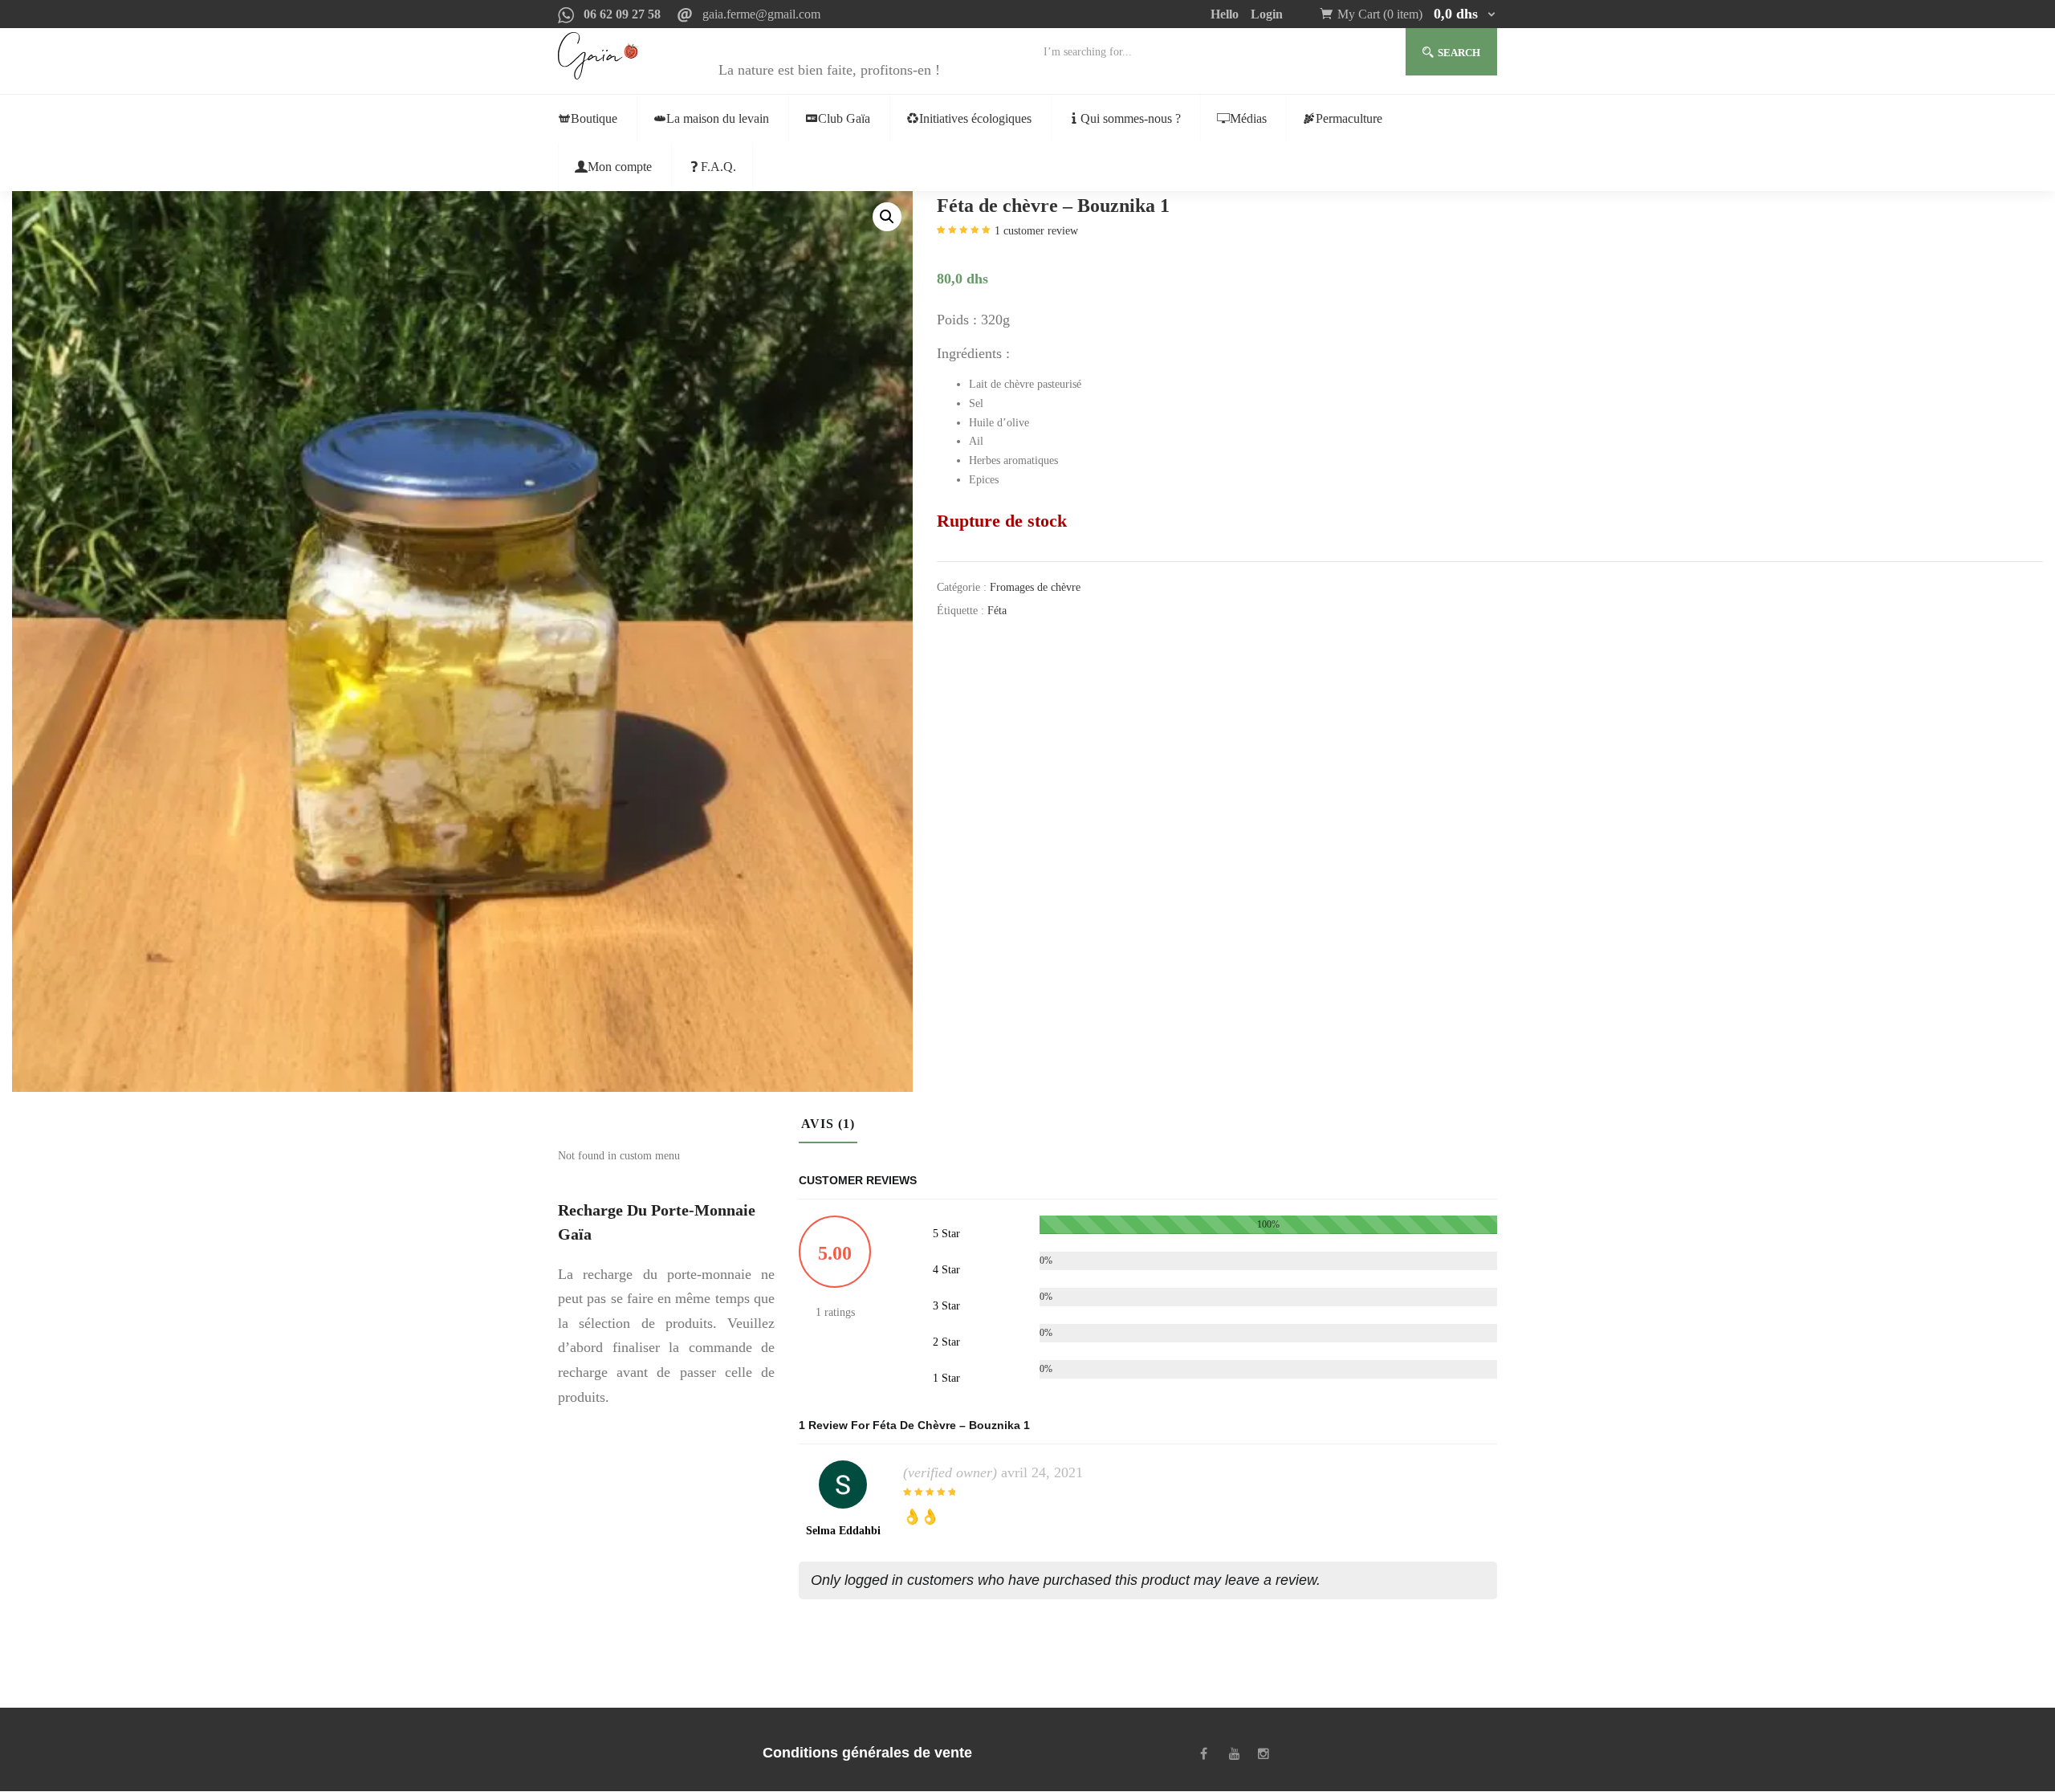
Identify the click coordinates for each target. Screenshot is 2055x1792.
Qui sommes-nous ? (1131, 118)
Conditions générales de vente (867, 1753)
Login (1267, 14)
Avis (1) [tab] (828, 1124)
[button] (1417, 14)
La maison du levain (718, 118)
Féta (997, 611)
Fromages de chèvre (1035, 587)
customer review (1036, 231)
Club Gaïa (844, 118)
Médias (1248, 118)
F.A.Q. (718, 167)
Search (1459, 53)
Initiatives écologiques (975, 118)
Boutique (594, 118)
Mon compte (620, 167)
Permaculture (1349, 118)
